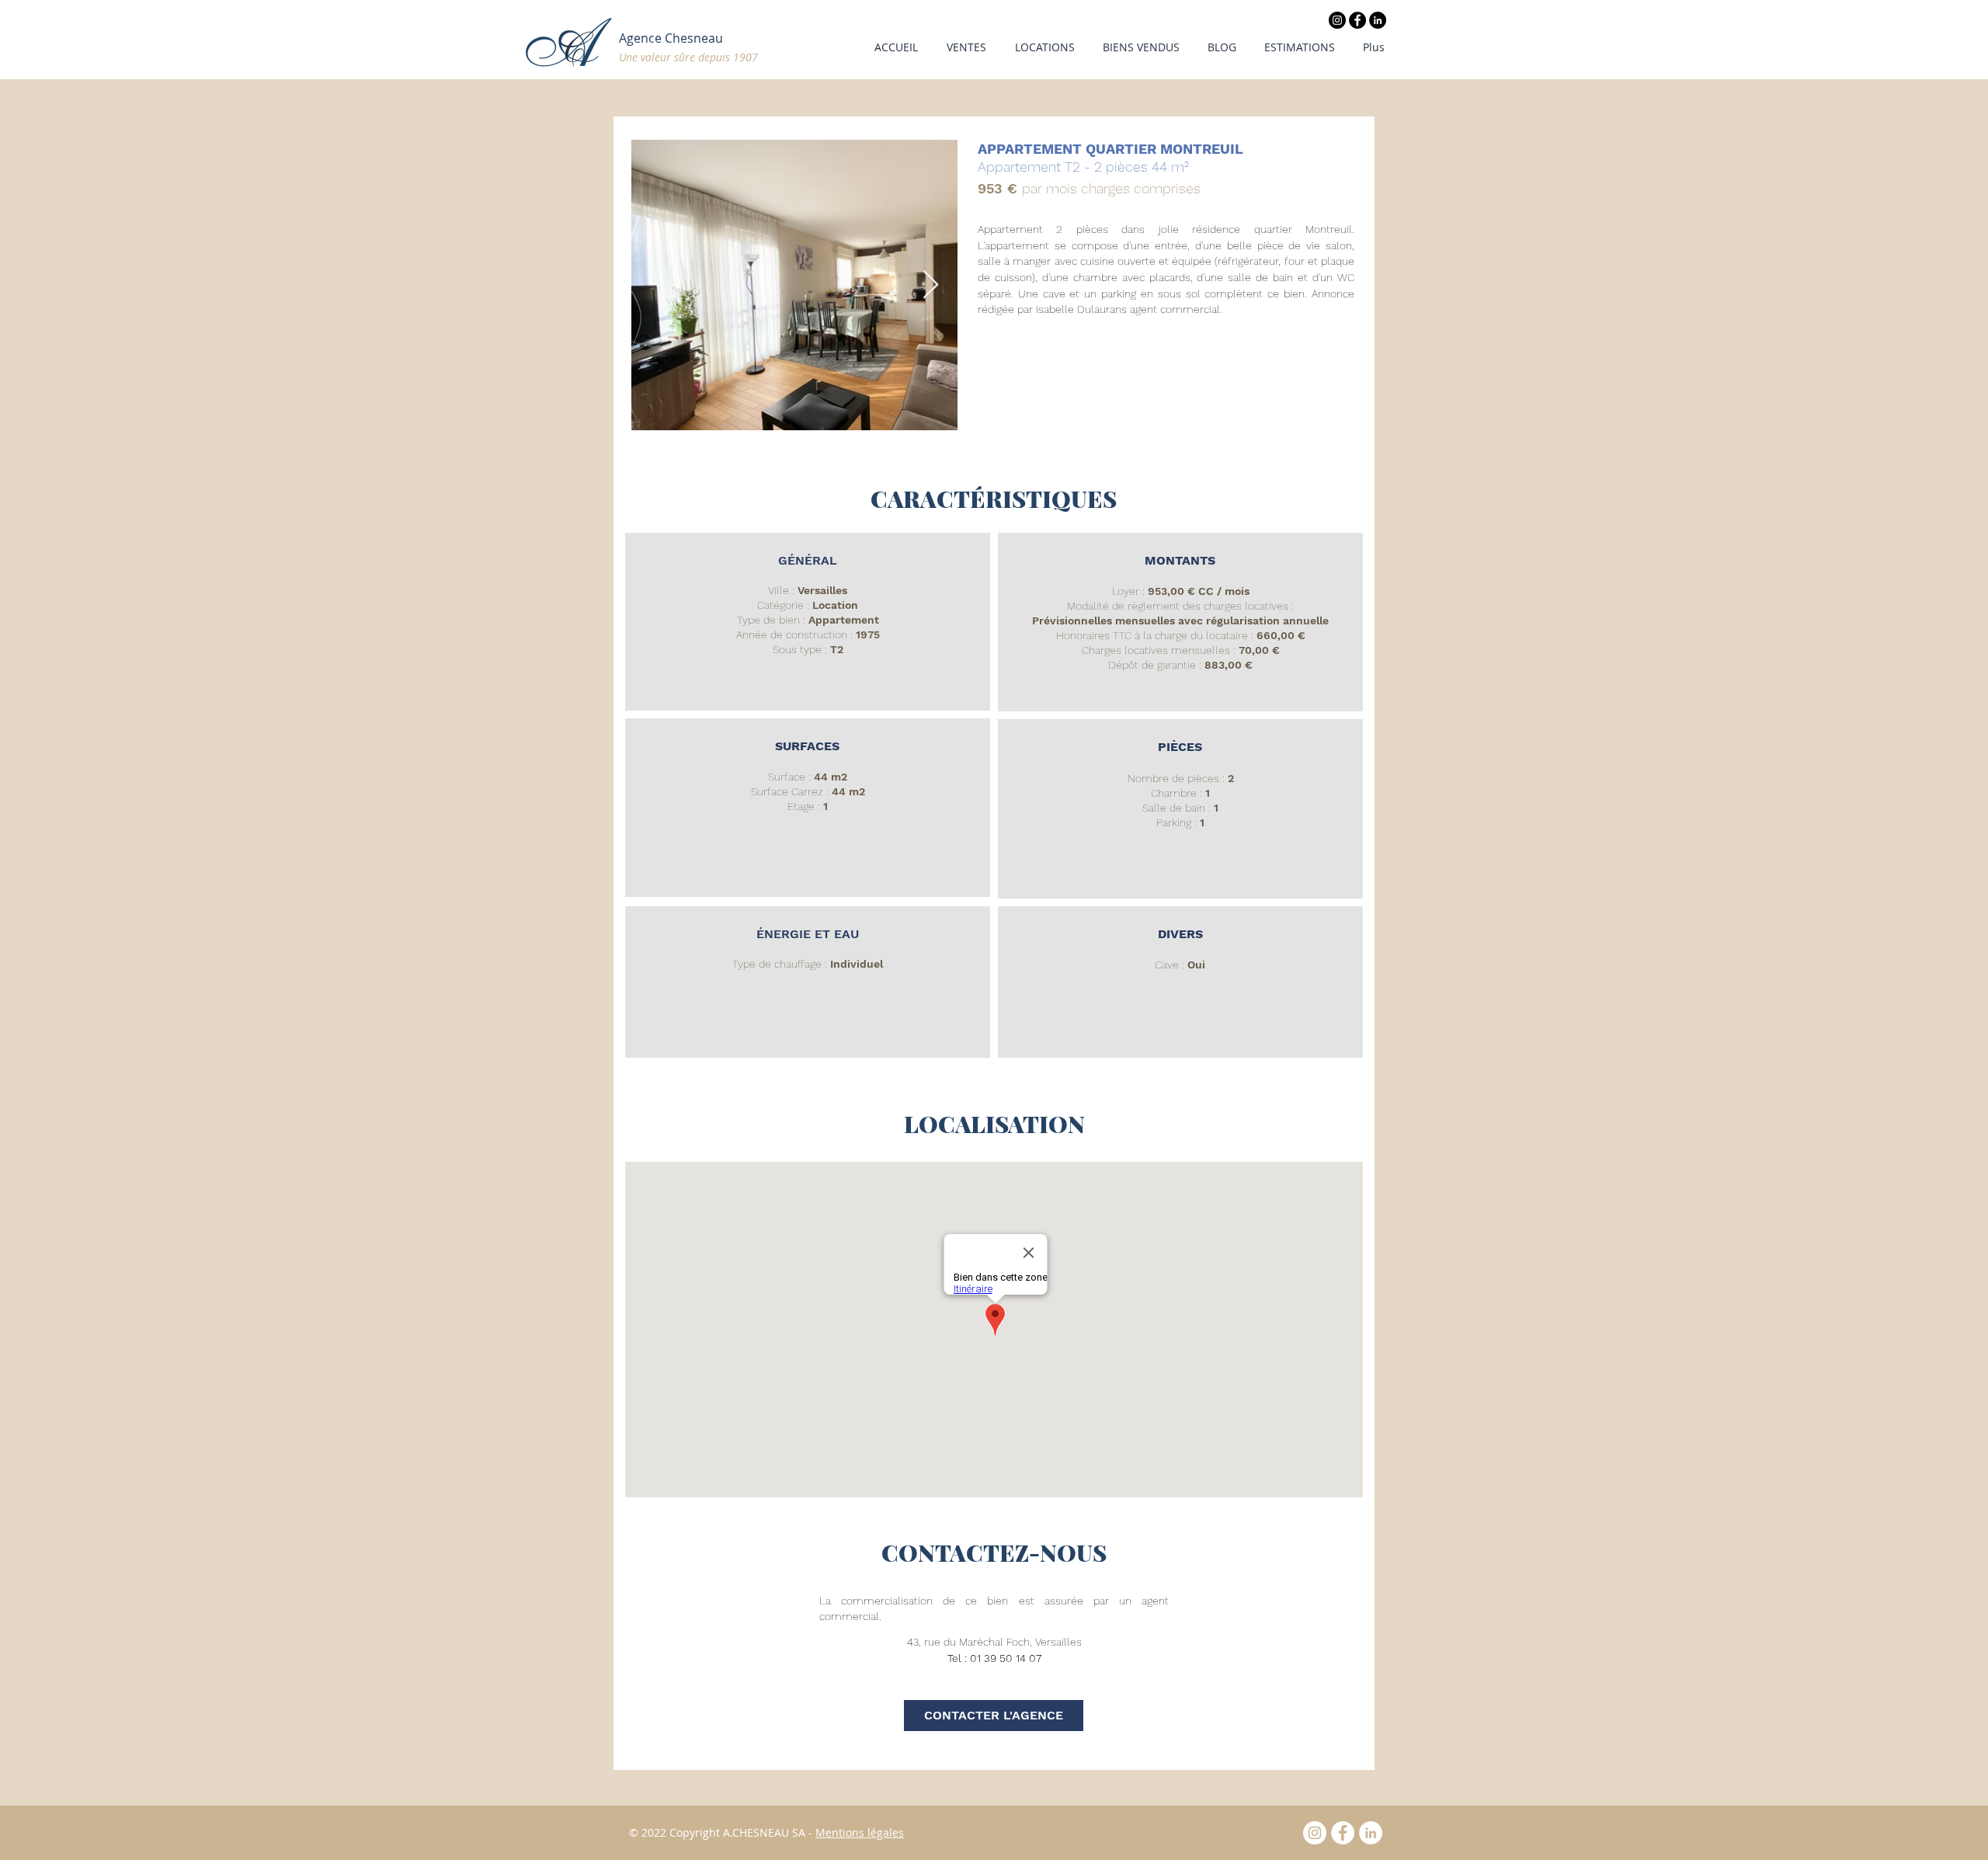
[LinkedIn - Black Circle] (1378, 20)
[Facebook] (1343, 1833)
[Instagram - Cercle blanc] (1315, 1833)
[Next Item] (931, 285)
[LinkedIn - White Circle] (1371, 1833)
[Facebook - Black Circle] (1357, 20)
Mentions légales (860, 1832)
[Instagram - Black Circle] (1337, 20)
